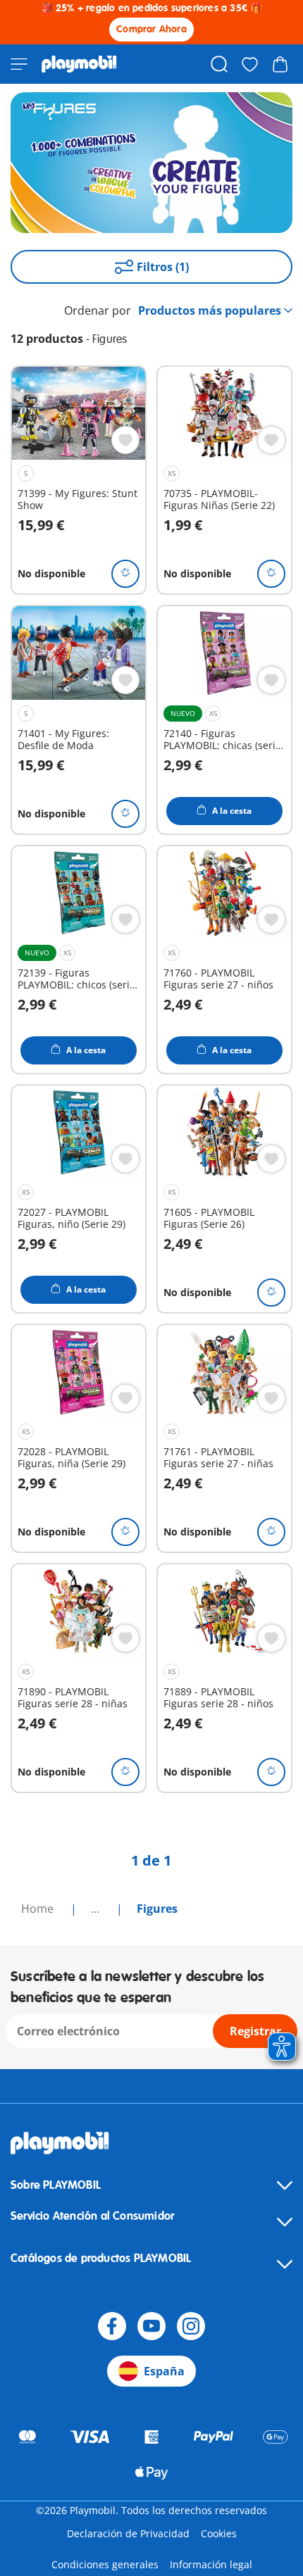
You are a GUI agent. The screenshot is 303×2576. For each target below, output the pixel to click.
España (164, 2371)
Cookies (219, 2533)
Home (39, 1909)
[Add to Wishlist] (125, 440)
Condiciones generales (105, 2564)
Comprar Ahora (151, 29)
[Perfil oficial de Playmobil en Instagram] (191, 2326)
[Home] (79, 64)
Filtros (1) (163, 267)
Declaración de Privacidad (128, 2533)
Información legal (211, 2564)
